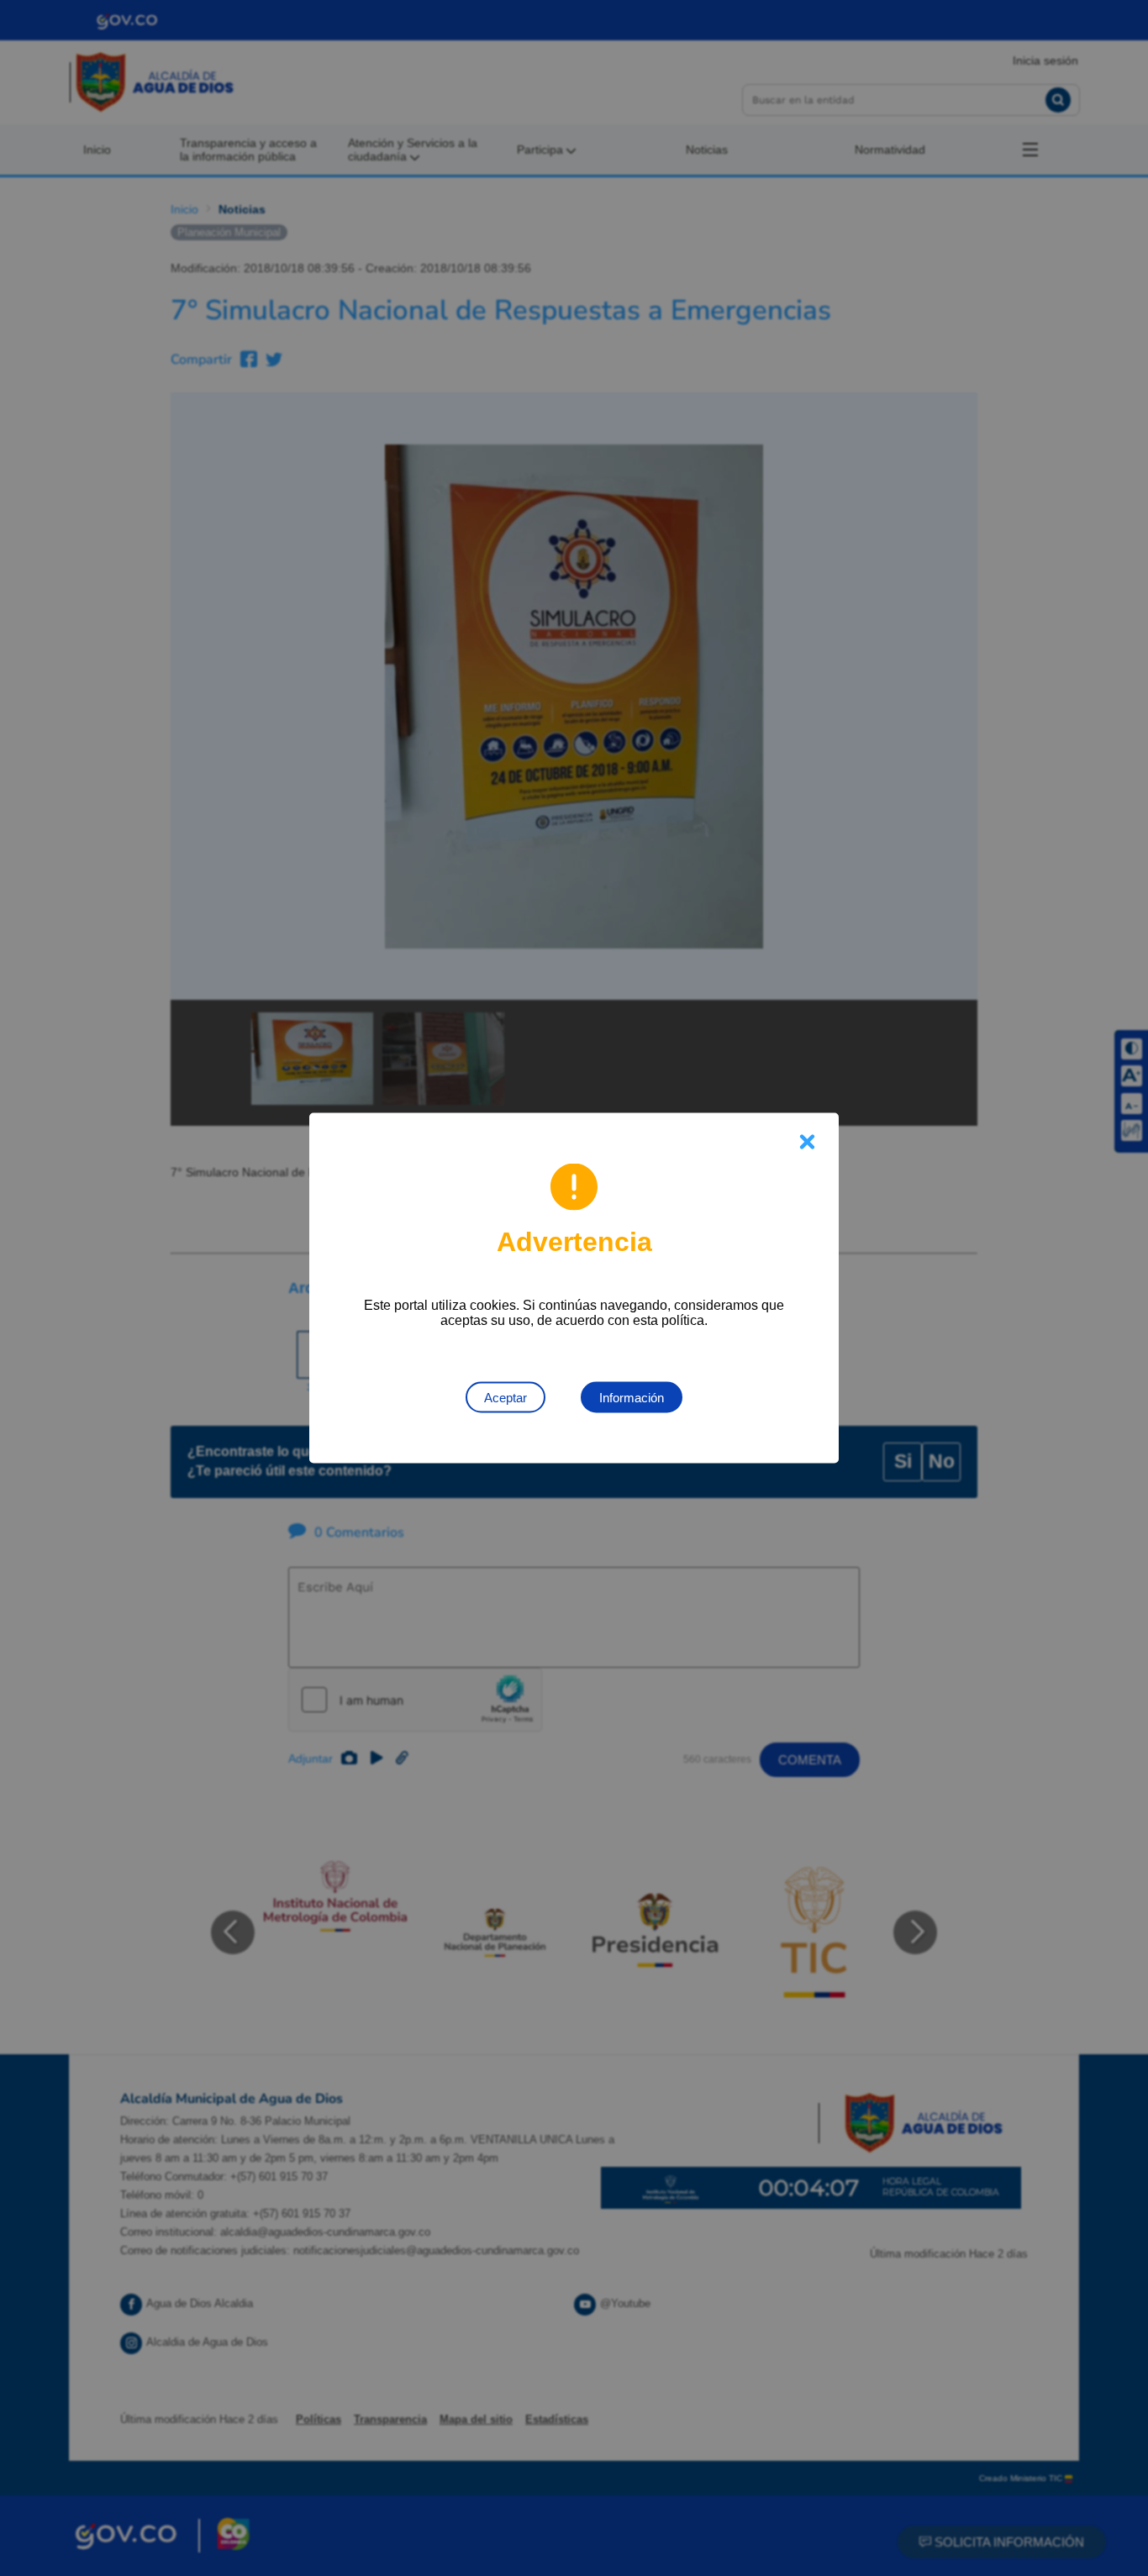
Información (632, 1398)
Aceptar (506, 1398)
